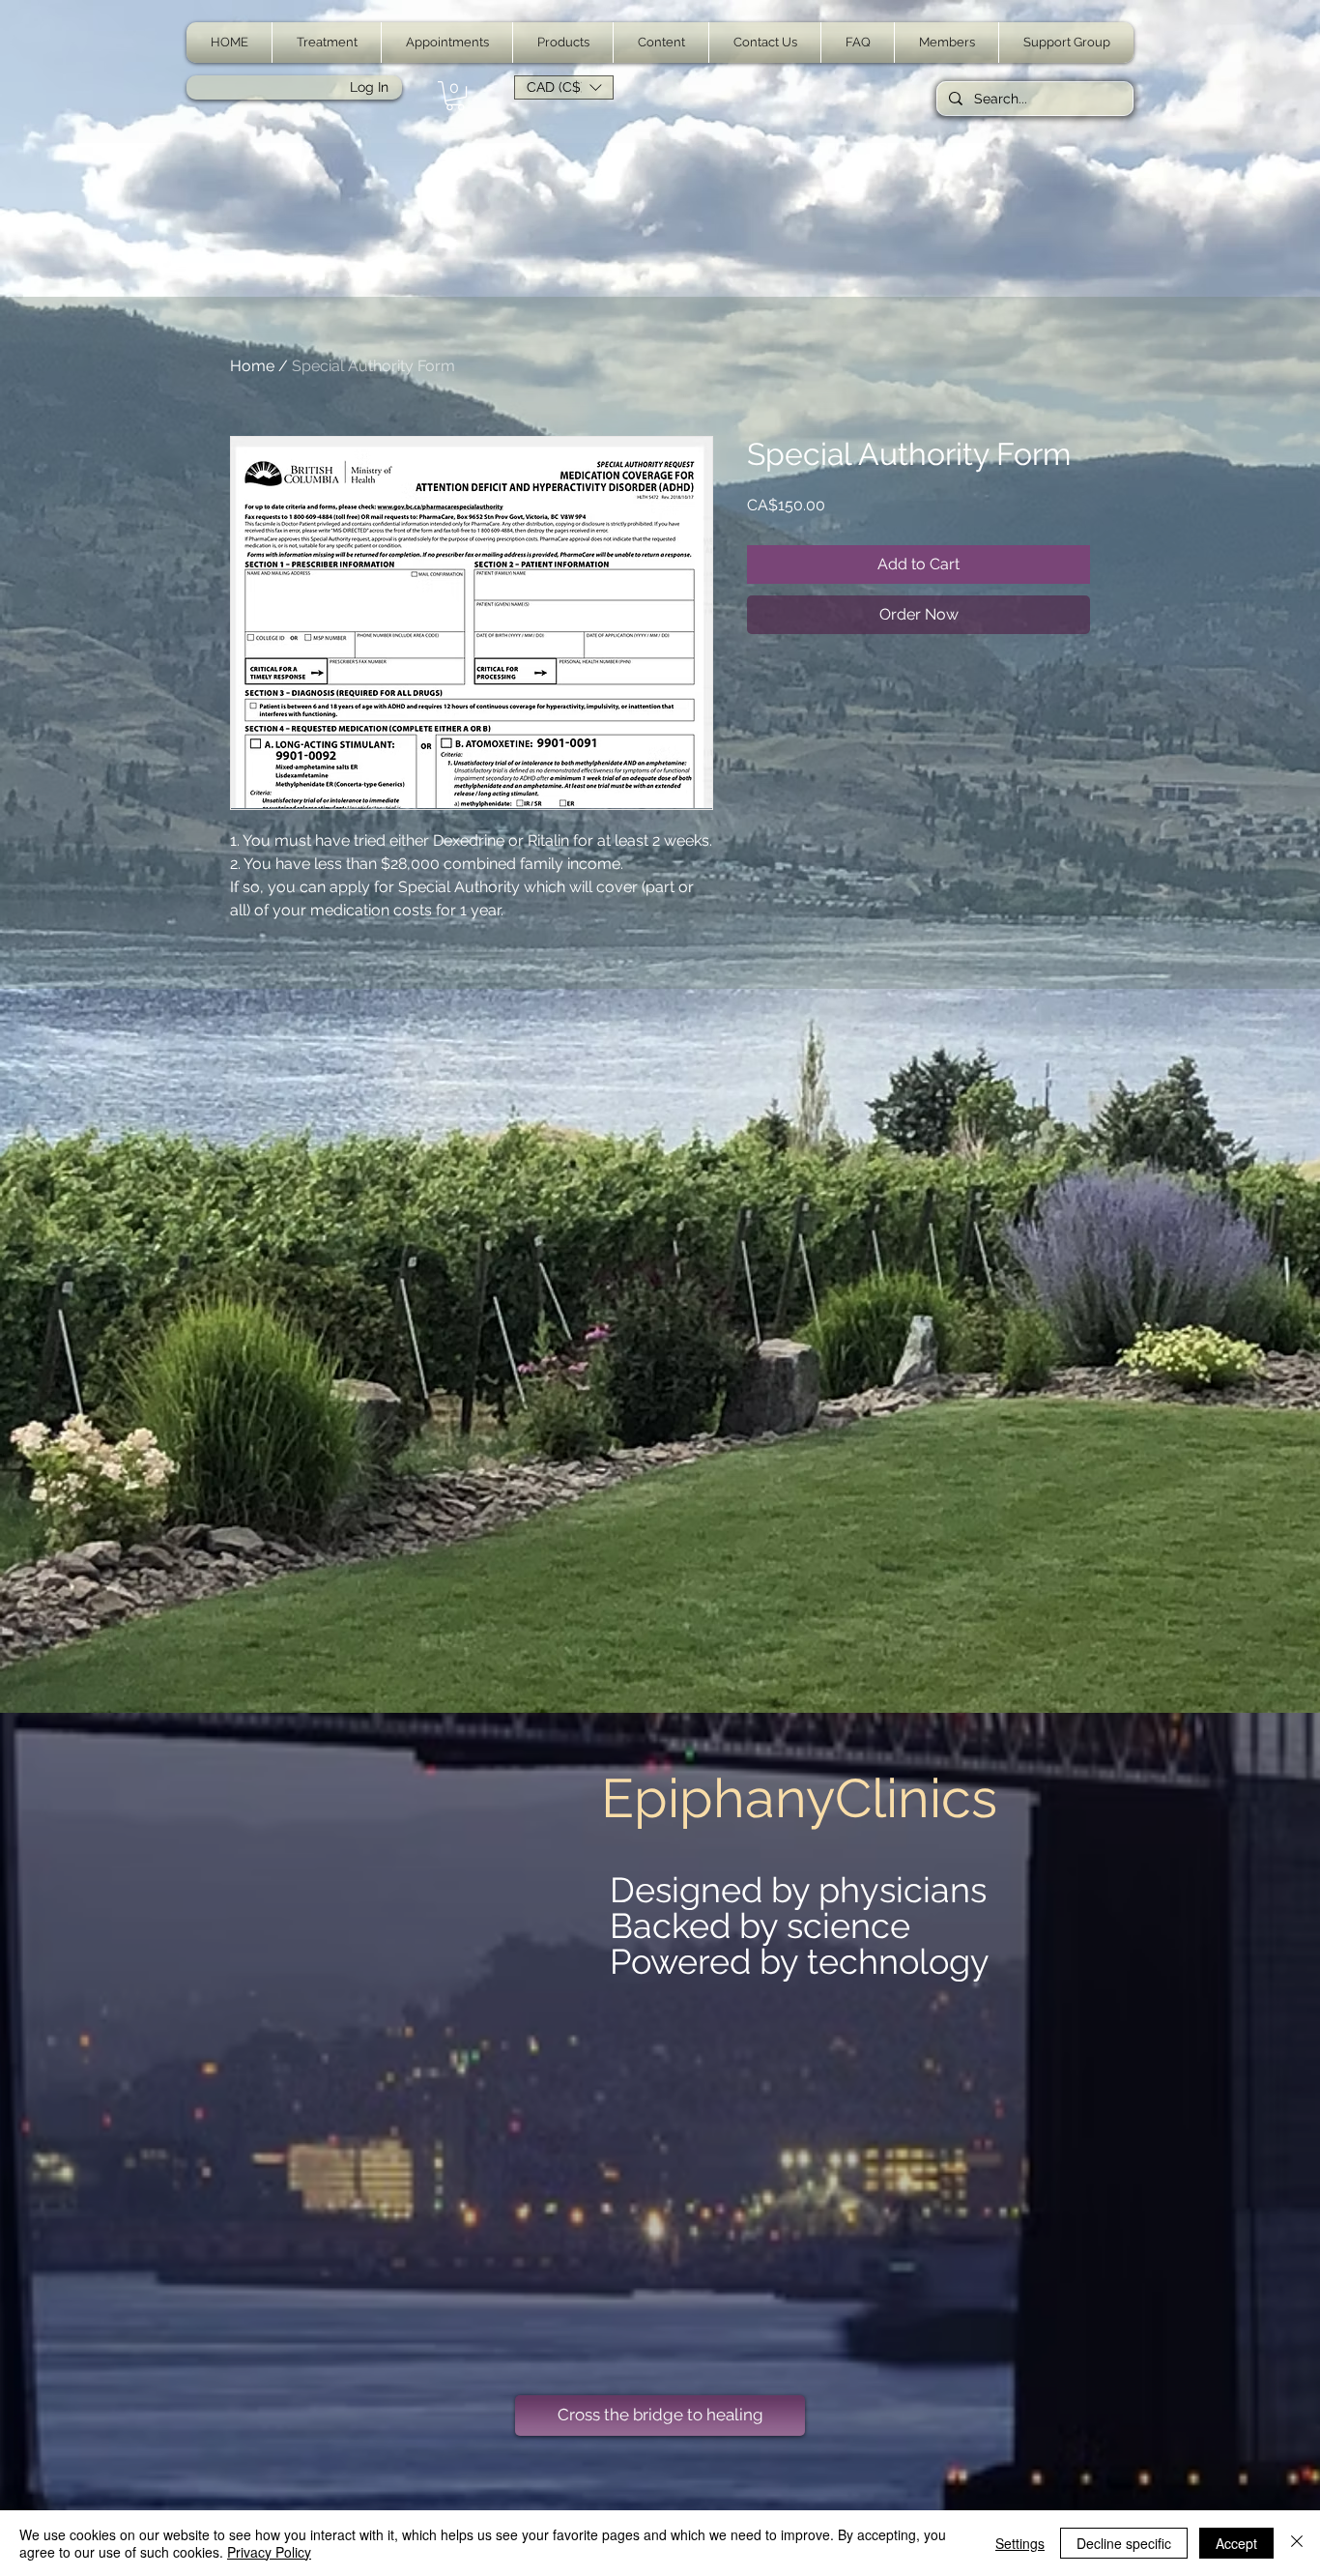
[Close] (1297, 2543)
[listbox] (564, 87)
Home (252, 366)
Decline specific (1124, 2543)
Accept (1236, 2543)
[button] (327, 43)
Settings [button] (1020, 2543)
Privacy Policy (269, 2552)
